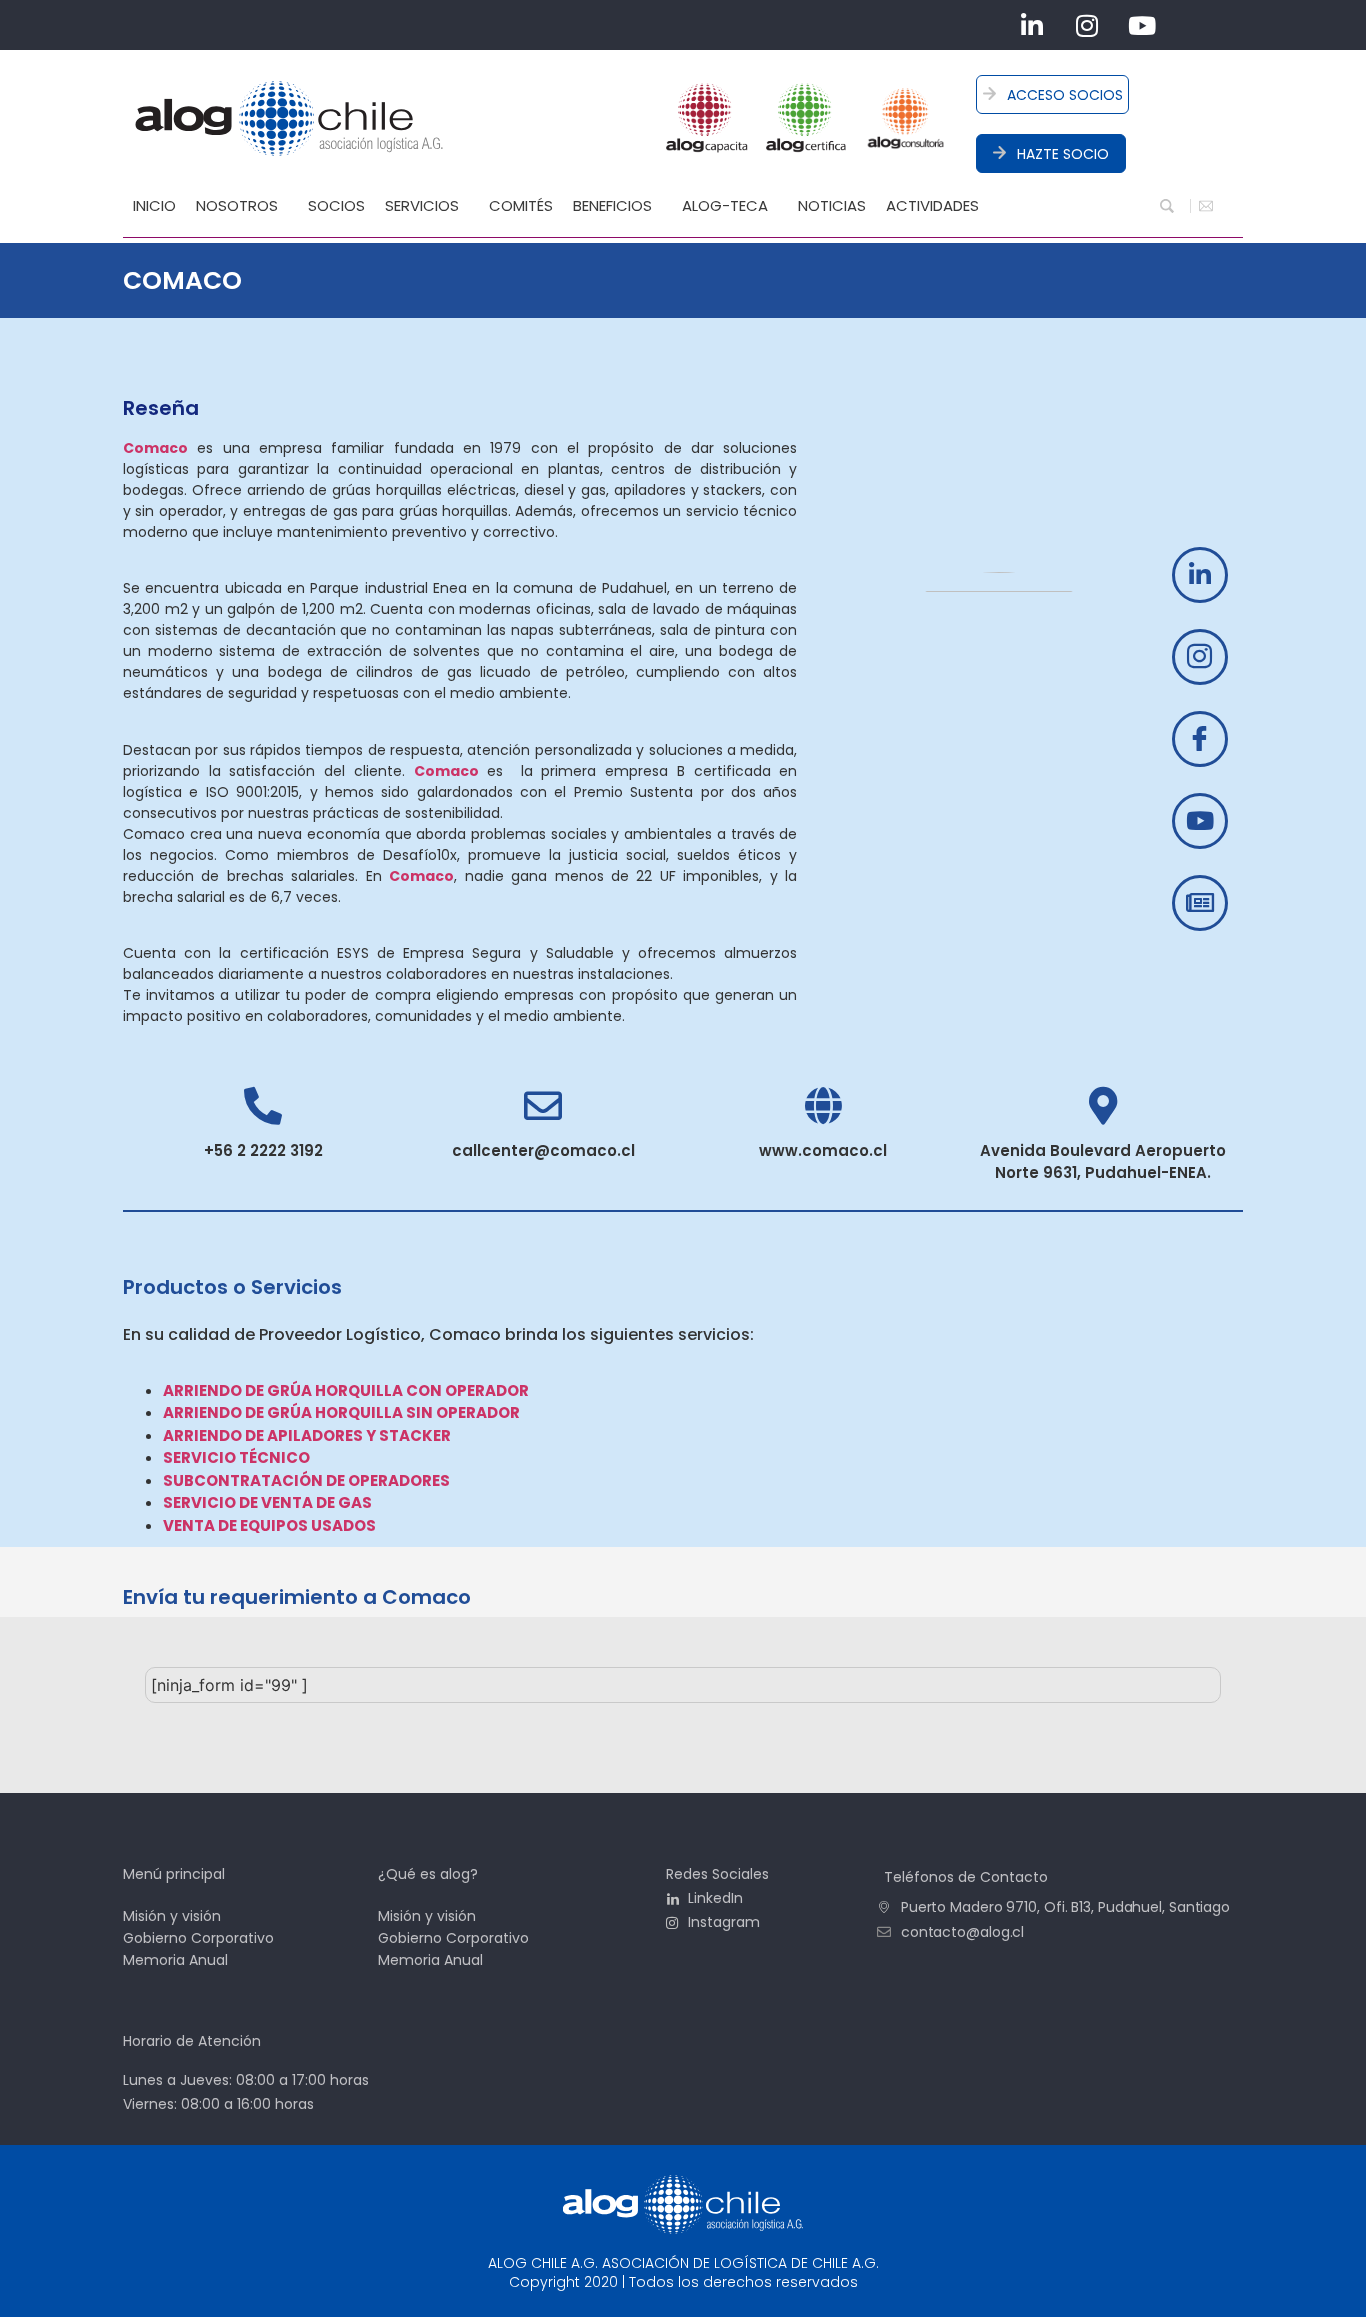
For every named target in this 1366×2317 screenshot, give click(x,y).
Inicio (154, 205)
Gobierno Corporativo (198, 1938)
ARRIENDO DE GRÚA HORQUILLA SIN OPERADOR (341, 1412)
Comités (521, 205)
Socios (336, 205)
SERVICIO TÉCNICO (236, 1457)
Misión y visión (172, 1916)
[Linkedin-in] (1032, 25)
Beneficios (612, 205)
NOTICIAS (832, 205)
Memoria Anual (175, 1960)
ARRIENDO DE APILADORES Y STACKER (307, 1435)
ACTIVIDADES (932, 205)
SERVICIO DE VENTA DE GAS (267, 1502)
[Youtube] (1142, 25)
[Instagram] (1087, 25)
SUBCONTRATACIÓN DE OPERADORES (306, 1480)
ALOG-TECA (725, 205)
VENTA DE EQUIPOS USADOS (269, 1525)
